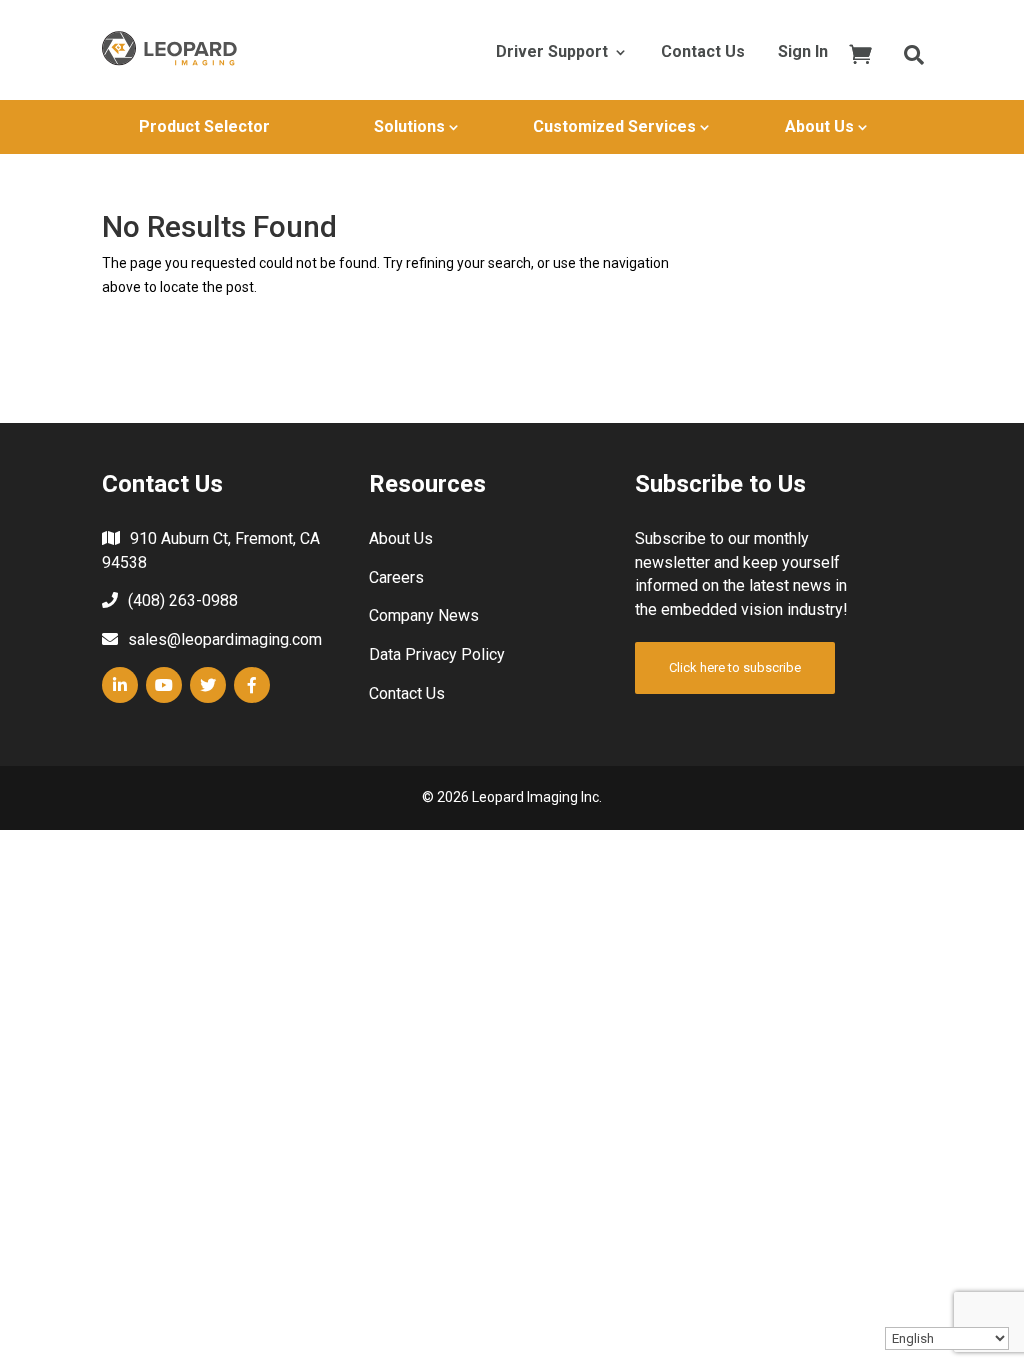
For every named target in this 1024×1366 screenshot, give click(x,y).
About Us (819, 126)
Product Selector (204, 126)
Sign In (803, 53)
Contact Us (703, 53)
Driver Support (552, 53)
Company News (424, 615)
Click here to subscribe (735, 667)
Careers (396, 577)
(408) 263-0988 (183, 600)
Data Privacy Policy (437, 654)
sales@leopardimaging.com (225, 639)
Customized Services (614, 126)
